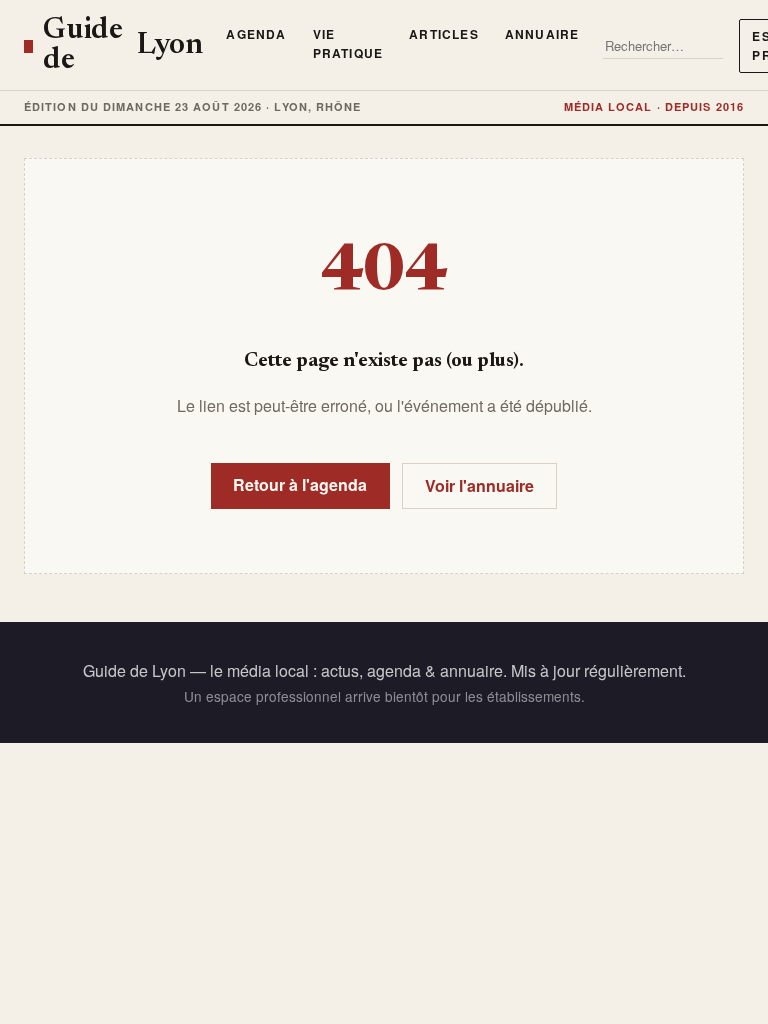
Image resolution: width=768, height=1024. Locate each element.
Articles (444, 34)
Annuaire (542, 34)
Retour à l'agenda (300, 484)
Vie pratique (348, 43)
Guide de (122, 46)
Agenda (256, 34)
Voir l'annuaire (479, 485)
